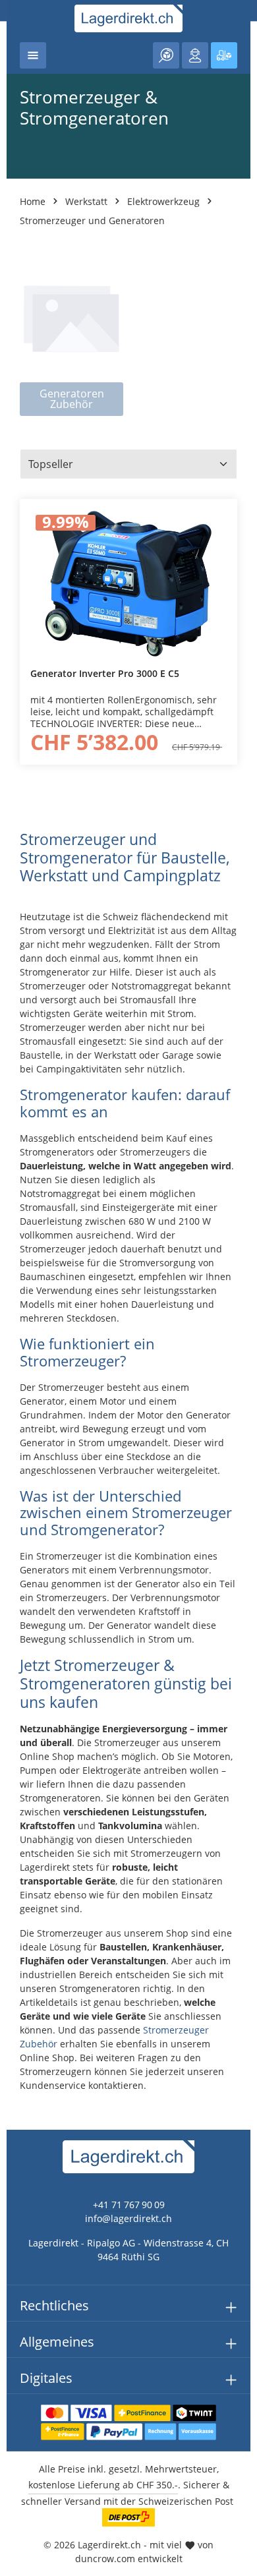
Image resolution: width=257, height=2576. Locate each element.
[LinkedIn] (17, 1584)
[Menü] (33, 55)
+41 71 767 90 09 (129, 2205)
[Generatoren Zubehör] (71, 333)
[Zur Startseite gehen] (129, 18)
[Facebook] (17, 1557)
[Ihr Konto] (195, 55)
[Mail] (17, 1636)
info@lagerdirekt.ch (128, 2218)
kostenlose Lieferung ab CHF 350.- (103, 2485)
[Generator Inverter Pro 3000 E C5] (128, 583)
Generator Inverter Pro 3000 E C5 (105, 674)
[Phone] (17, 1610)
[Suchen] (166, 55)
